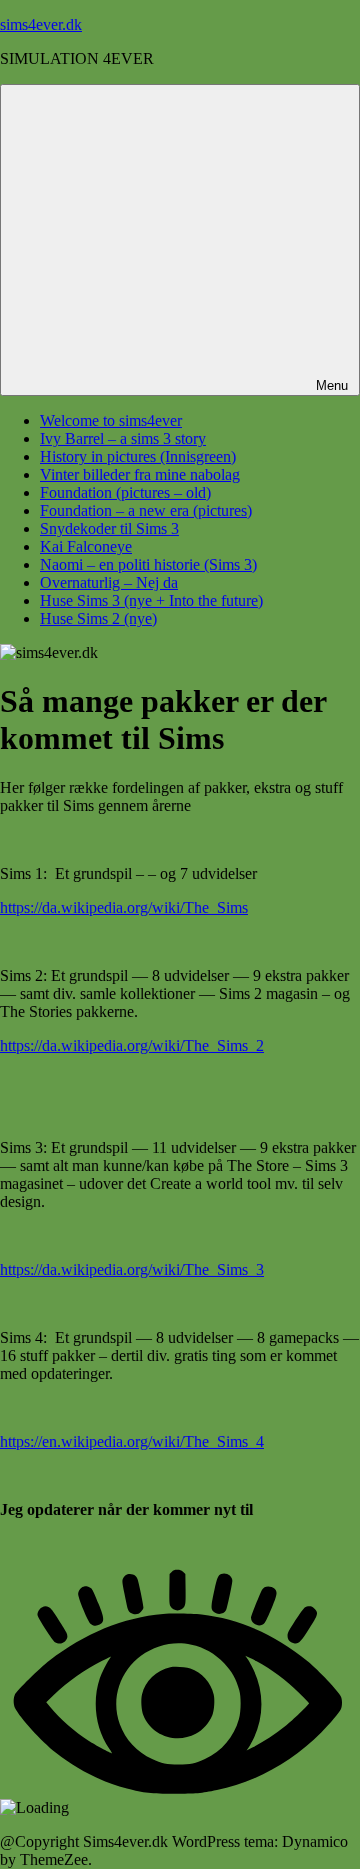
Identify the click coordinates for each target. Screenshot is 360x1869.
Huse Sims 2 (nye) (98, 618)
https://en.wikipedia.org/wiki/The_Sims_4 (132, 1441)
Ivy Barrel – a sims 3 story (123, 438)
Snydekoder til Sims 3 (109, 528)
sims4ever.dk (41, 24)
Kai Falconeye (86, 546)
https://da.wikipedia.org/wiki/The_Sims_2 (132, 1045)
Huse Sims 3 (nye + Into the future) (151, 600)
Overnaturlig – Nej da (109, 582)
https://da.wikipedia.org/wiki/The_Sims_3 (132, 1269)
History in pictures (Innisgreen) (138, 456)
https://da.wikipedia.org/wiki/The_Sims (124, 907)
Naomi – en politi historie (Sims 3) (148, 564)
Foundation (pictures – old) (125, 492)
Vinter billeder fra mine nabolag (140, 474)
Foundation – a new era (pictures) (146, 510)
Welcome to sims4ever (111, 420)
